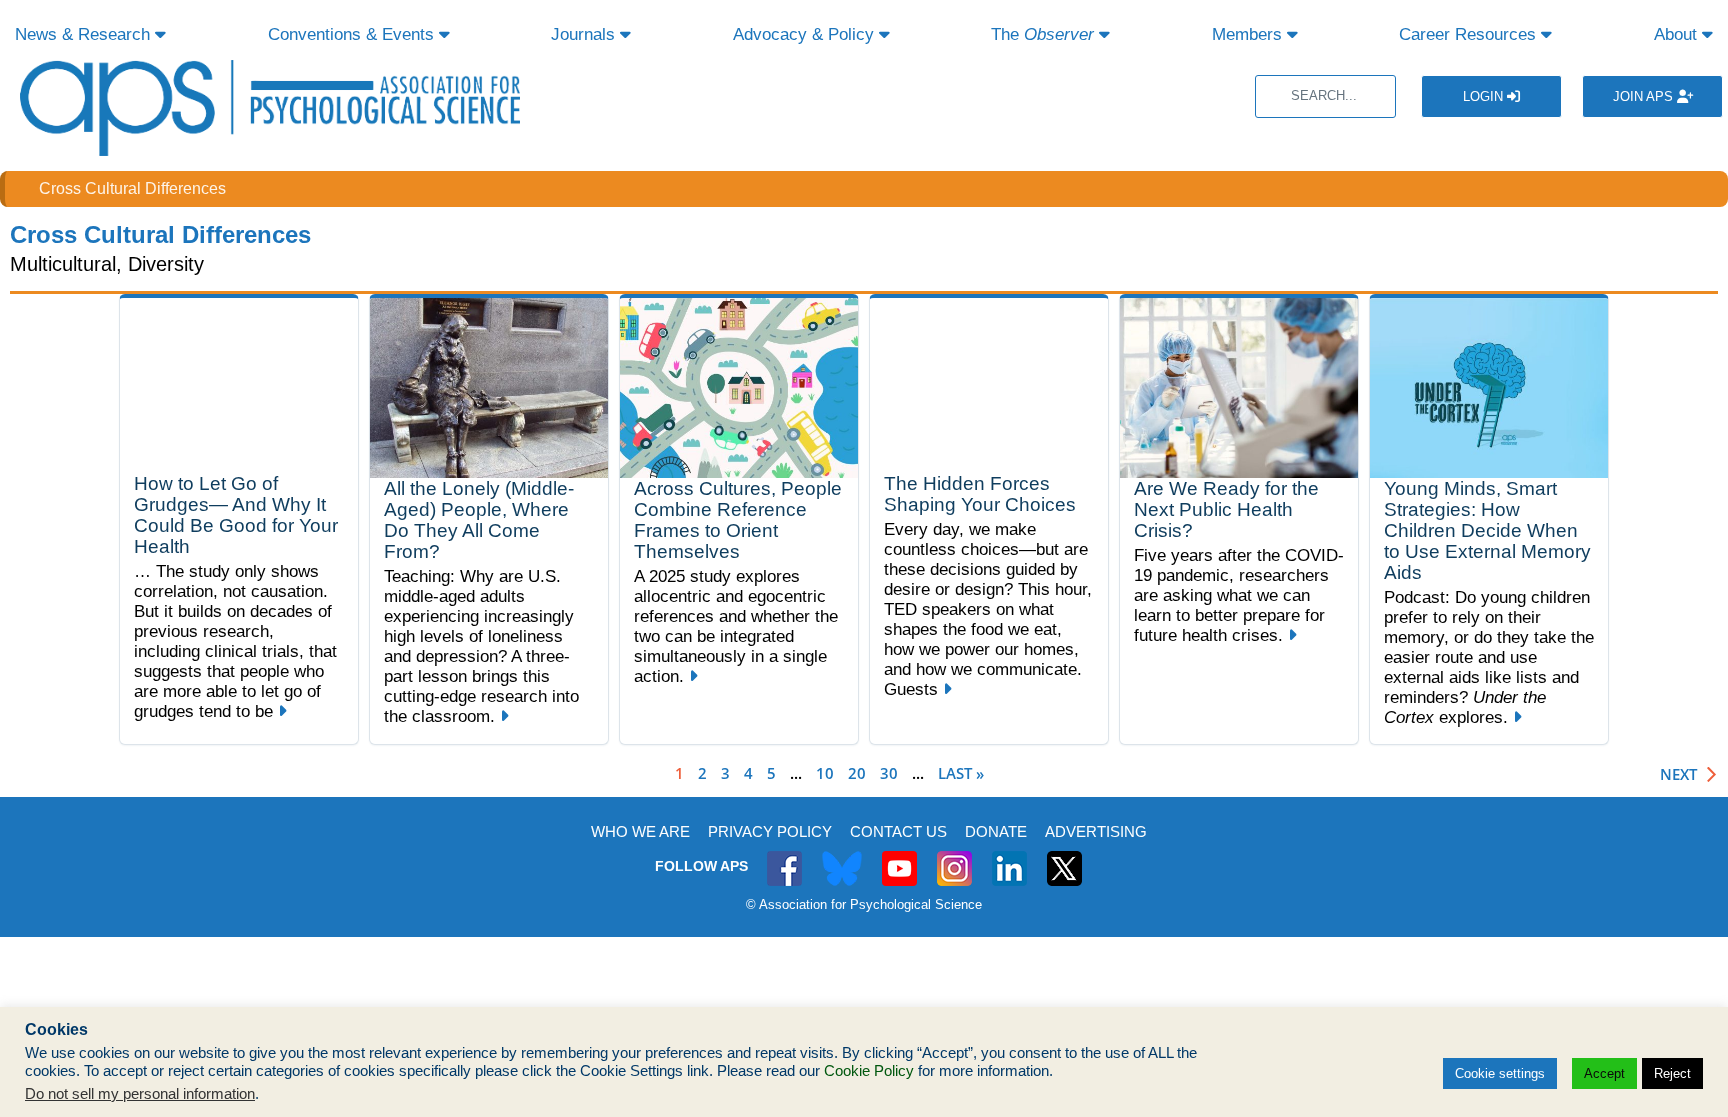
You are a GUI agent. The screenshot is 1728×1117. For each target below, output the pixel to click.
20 (857, 773)
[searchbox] (1325, 96)
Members (1249, 34)
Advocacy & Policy (806, 34)
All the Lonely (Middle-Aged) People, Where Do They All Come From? (479, 520)
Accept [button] (1604, 1073)
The (1042, 34)
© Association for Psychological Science (864, 904)
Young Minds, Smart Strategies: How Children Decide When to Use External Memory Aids (1487, 530)
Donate (996, 831)
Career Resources (1470, 34)
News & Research (85, 34)
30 (889, 773)
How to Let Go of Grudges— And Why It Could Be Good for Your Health (236, 515)
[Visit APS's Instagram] (954, 857)
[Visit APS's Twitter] (842, 857)
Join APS (1645, 96)
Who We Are (640, 831)
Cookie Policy (869, 1071)
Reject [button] (1672, 1073)
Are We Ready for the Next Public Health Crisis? (1226, 509)
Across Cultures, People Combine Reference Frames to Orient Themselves (738, 520)
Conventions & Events (353, 34)
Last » (961, 773)
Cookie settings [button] (1500, 1073)
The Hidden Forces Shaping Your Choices (980, 494)
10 (825, 773)
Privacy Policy (770, 831)
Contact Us (898, 831)
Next (1678, 774)
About (1678, 34)
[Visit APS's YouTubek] (899, 857)
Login (1485, 96)
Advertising (1096, 831)
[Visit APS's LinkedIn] (1009, 857)
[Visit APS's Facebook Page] (784, 857)
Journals (585, 34)
